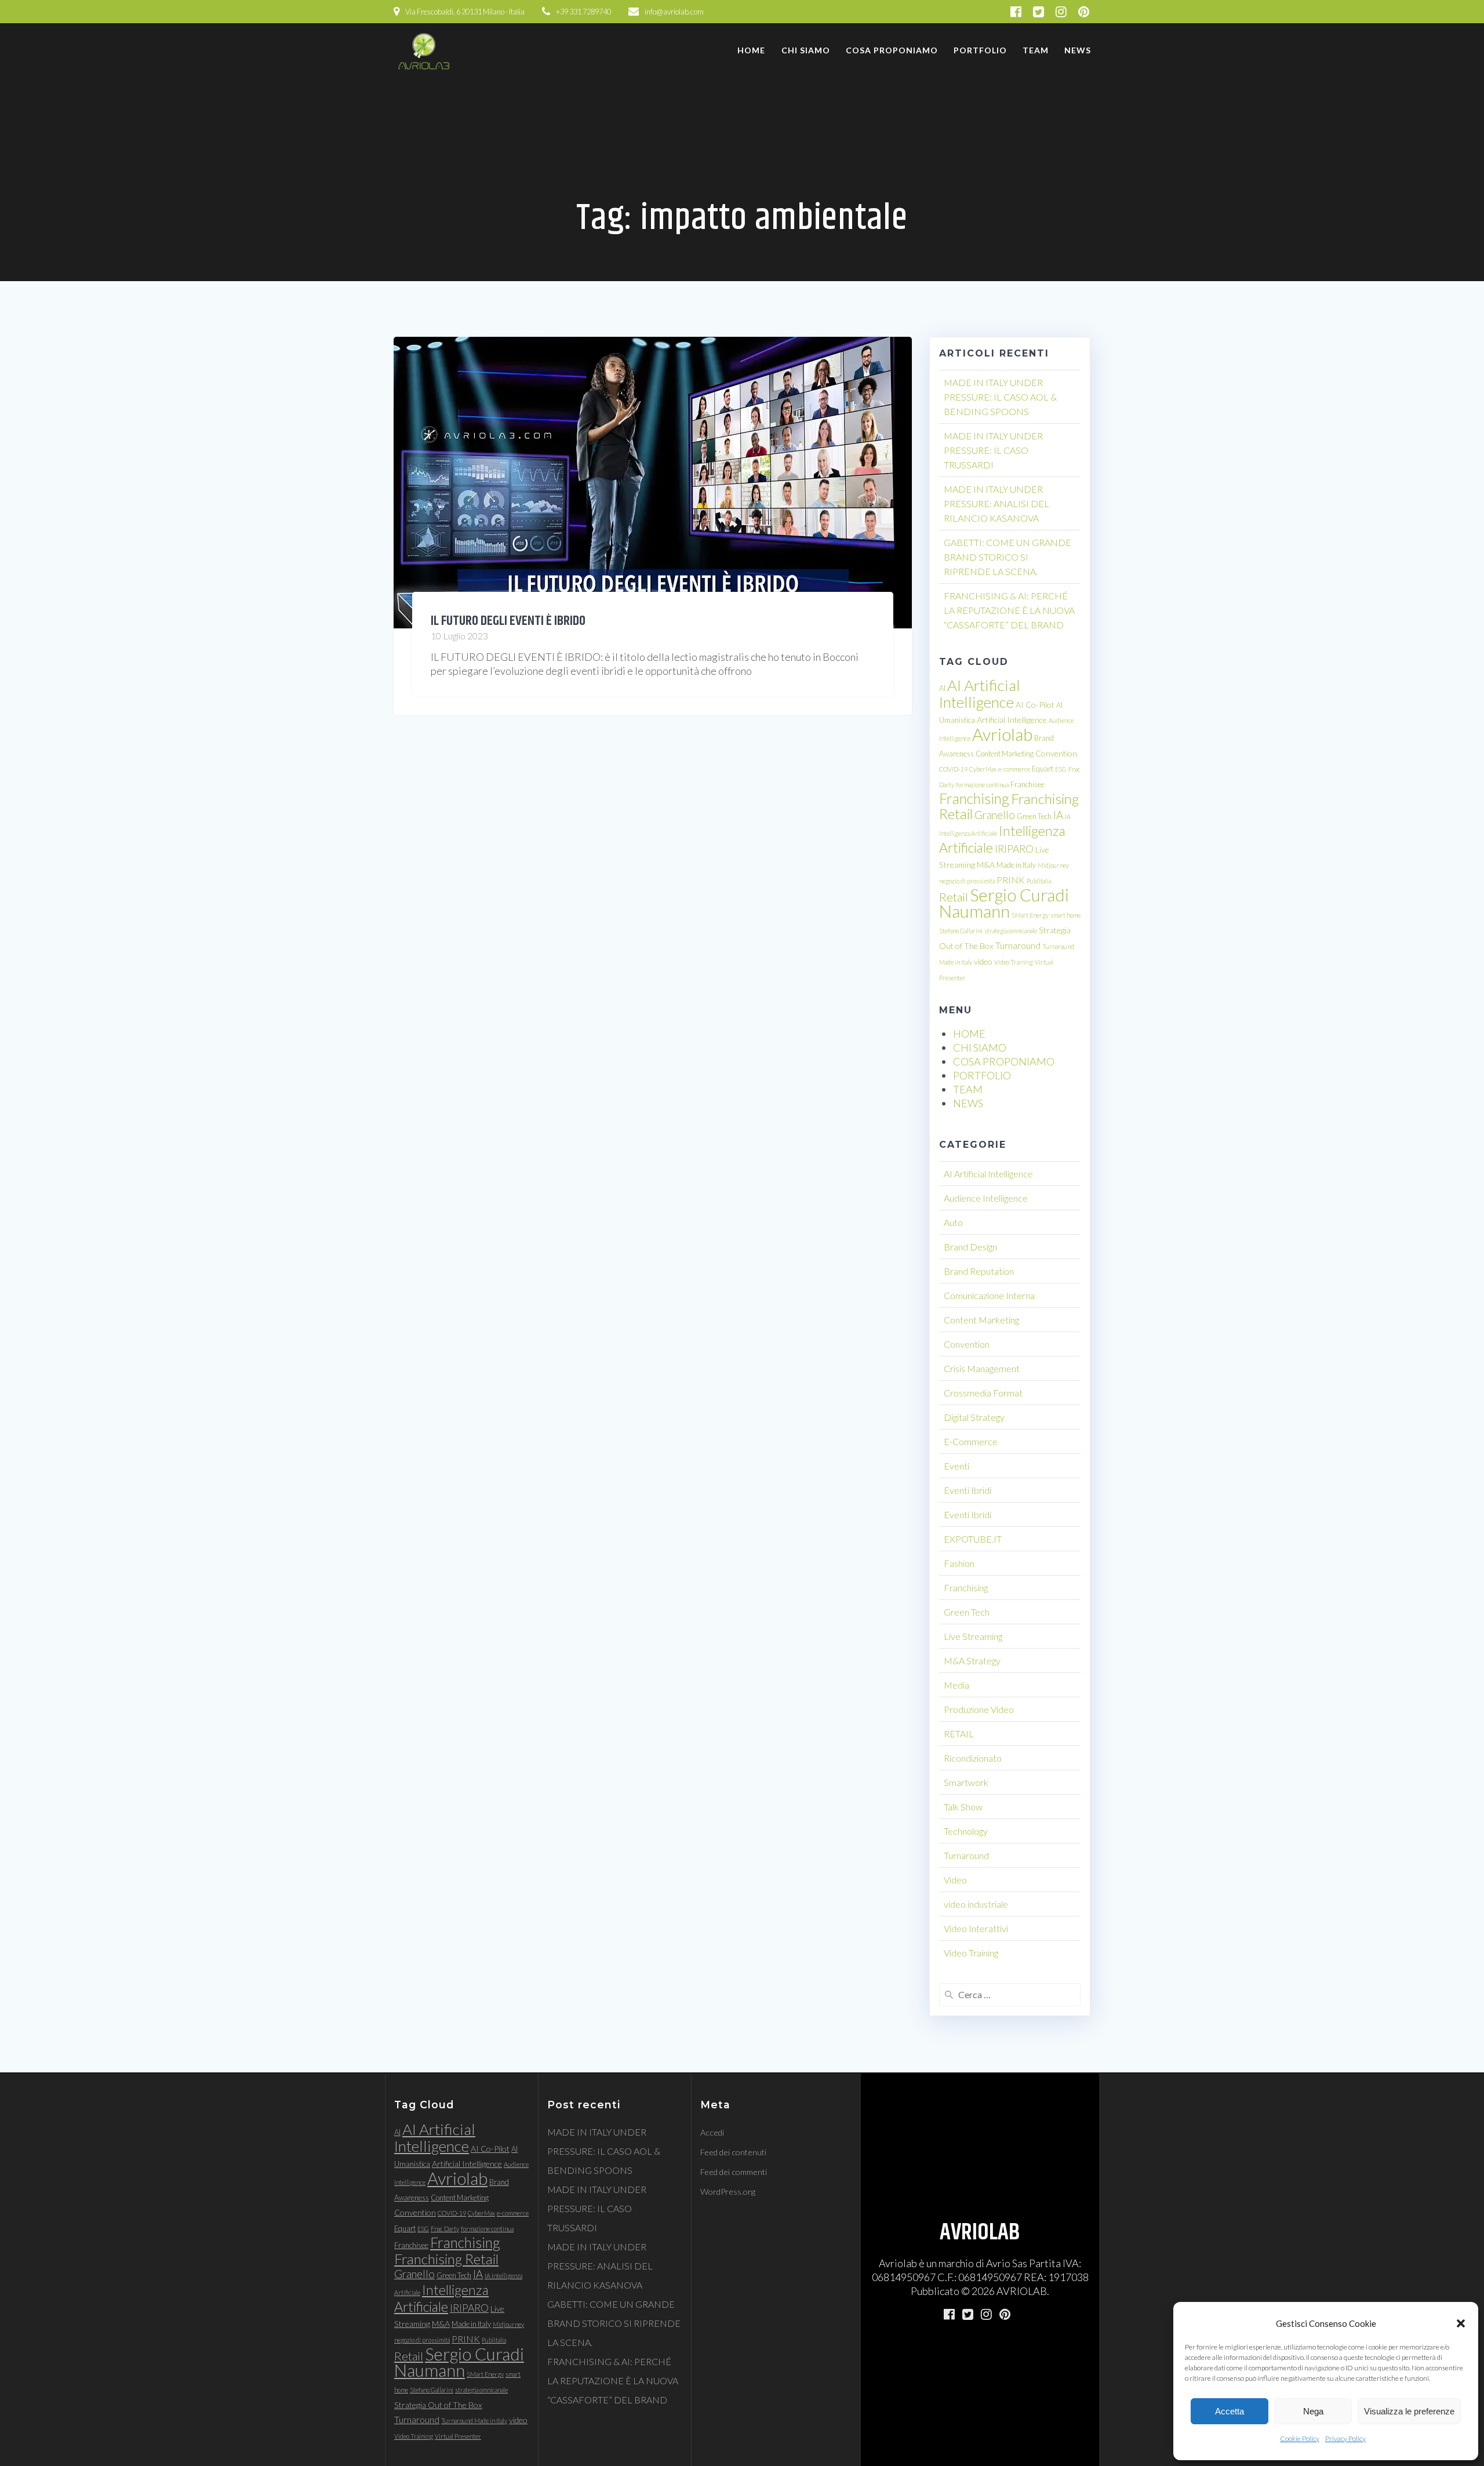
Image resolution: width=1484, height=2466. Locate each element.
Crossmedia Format (983, 1393)
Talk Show (963, 1807)
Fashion (959, 1563)
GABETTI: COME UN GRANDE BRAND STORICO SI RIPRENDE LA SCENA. (1007, 557)
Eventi (956, 1466)
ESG (1061, 769)
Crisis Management (982, 1368)
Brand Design (970, 1247)
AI (942, 688)
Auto (953, 1222)
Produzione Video (979, 1709)
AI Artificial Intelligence (980, 694)
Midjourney (1053, 865)
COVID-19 (953, 769)
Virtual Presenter (458, 2436)
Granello (995, 815)
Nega (1313, 2411)
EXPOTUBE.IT (973, 1539)
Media (956, 1685)
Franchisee (1027, 784)
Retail (954, 897)
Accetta (1230, 2411)
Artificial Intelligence (1012, 720)
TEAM (1036, 50)
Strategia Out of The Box (438, 2405)
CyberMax (983, 769)
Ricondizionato (973, 1758)
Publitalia (1039, 881)
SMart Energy (1030, 915)
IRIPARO (1014, 849)
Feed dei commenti (734, 2172)
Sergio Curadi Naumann (1004, 903)
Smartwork (966, 1782)
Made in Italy (1016, 865)
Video (955, 1880)
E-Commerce (971, 1441)
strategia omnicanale (1011, 931)
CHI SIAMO (806, 50)
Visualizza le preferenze (1409, 2411)
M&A (986, 865)
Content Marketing (1005, 754)
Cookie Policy (1300, 2438)
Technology (966, 1831)
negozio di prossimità (967, 881)
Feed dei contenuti (733, 2152)
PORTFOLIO (980, 50)
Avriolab (1002, 734)
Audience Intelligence (986, 1198)
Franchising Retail (446, 2259)
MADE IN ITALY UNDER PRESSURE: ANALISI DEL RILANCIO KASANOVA (996, 503)
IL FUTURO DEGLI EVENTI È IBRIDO (508, 621)
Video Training (1014, 962)
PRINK (1011, 880)
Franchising (974, 799)
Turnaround (1018, 945)
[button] (1461, 2323)
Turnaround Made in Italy (474, 2420)
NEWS (1078, 50)
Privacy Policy (1345, 2438)
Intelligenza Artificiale (441, 2298)
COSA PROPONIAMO (892, 50)
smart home (1065, 915)
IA (1058, 815)
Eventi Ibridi (967, 1490)
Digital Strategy (974, 1417)
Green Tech (1034, 816)
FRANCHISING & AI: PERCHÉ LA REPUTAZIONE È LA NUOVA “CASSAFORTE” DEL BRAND (1009, 610)
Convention (1056, 753)
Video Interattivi (976, 1928)
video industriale (976, 1904)
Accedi (712, 2132)
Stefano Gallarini (961, 931)
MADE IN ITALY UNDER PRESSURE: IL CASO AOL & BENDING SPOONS (1000, 397)
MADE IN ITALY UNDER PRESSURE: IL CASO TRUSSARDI (993, 450)
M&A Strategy (972, 1661)
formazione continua (982, 785)
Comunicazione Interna (989, 1295)
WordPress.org (728, 2192)
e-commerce (1014, 769)
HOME (751, 50)
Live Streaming (973, 1636)
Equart (1043, 769)
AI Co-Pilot (1035, 705)
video (983, 961)
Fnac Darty (445, 2229)
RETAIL (959, 1734)
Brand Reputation (979, 1271)
